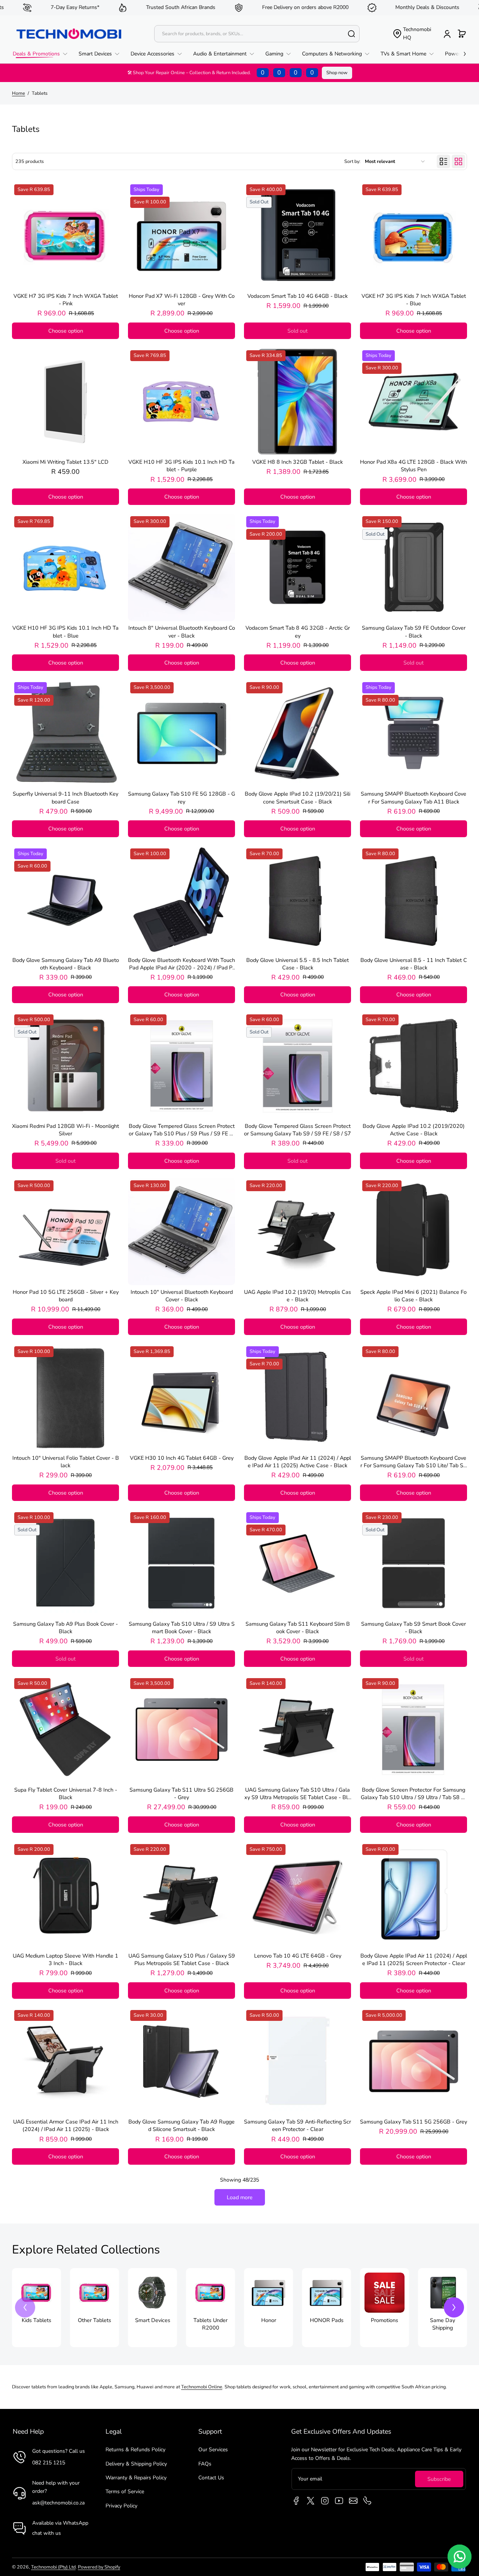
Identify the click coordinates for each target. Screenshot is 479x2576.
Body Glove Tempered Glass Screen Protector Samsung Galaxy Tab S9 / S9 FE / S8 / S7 (298, 1130)
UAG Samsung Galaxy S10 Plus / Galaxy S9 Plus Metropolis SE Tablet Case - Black (182, 1959)
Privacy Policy (121, 2506)
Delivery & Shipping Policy (136, 2464)
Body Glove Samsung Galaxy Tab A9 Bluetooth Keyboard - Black (66, 964)
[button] (412, 34)
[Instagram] (325, 2501)
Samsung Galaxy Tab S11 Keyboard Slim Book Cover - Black (298, 1628)
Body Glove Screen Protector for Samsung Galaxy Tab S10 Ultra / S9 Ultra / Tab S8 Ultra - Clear (414, 1793)
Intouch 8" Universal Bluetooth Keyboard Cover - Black (182, 632)
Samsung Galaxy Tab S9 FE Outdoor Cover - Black (414, 632)
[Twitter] (311, 2501)
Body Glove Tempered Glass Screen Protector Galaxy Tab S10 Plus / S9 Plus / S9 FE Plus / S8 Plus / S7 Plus (182, 1130)
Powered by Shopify (99, 2567)
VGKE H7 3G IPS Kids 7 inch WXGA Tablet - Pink (66, 300)
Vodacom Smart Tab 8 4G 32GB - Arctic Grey (298, 632)
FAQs (205, 2464)
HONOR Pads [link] (327, 2320)
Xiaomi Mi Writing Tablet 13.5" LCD (65, 462)
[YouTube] (339, 2501)
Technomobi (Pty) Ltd (53, 2567)
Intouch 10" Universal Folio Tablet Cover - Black (66, 1462)
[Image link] (36, 2308)
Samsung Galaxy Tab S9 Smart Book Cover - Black (414, 1628)
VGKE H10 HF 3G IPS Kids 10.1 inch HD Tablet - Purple (181, 466)
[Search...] (351, 34)
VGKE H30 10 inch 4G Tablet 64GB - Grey (182, 1458)
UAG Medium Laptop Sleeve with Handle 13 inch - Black (65, 1959)
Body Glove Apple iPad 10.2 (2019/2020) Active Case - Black (414, 1130)
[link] (43, 54)
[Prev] (25, 2307)
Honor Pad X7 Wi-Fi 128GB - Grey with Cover (182, 300)
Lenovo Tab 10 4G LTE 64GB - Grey (298, 1956)
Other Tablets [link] (94, 2320)
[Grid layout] (458, 161)
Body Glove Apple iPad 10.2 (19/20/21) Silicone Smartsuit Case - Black (298, 797)
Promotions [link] (385, 2320)
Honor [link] (269, 2320)
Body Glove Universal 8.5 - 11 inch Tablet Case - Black (414, 964)
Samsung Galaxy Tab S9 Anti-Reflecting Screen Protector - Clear (298, 2125)
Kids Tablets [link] (36, 2320)
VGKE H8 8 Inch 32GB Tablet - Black (298, 462)
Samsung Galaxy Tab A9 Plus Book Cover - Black (65, 1628)
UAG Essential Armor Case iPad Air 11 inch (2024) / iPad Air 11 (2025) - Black (66, 2125)
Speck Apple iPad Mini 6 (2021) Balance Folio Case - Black (414, 1296)
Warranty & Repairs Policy (136, 2478)
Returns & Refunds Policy (135, 2450)
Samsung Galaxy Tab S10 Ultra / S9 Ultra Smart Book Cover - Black (182, 1628)
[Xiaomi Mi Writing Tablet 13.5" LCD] (65, 402)
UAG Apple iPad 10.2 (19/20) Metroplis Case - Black (298, 1296)
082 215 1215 (49, 2463)
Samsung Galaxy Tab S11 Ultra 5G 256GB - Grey (181, 1793)
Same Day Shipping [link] (443, 2324)
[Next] (454, 2307)
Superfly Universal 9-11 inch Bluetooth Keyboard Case (65, 797)
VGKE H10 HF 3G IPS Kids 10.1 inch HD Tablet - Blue (65, 632)
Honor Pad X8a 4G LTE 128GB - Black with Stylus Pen (414, 466)
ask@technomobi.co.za (58, 2503)
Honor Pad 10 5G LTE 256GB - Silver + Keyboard (66, 1296)
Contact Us (211, 2478)
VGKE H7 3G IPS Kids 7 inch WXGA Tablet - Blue (414, 300)
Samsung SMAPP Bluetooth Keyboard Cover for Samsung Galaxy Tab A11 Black (414, 797)
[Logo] (69, 34)
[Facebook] (296, 2501)
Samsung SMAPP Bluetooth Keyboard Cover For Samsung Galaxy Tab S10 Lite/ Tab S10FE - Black (414, 1462)
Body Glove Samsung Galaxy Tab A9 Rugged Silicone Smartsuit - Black (181, 2125)
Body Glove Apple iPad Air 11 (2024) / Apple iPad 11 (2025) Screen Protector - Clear (414, 1959)
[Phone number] (367, 2501)
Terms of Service (125, 2492)
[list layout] (443, 161)
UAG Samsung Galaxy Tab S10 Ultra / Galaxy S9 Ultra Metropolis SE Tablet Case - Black (298, 1793)
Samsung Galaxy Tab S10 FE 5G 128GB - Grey (181, 797)
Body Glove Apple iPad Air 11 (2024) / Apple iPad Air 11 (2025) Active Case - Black (298, 1462)
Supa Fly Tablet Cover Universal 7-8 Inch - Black (66, 1793)
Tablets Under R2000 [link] (210, 2324)
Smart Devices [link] (153, 2320)
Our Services (213, 2450)
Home (19, 93)
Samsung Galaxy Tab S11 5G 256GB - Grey (414, 2122)
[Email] (353, 2501)
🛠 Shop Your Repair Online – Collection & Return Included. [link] (221, 73)
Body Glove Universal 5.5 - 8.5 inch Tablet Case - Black (298, 964)
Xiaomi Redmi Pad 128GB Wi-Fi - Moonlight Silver (65, 1130)
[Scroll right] (460, 52)
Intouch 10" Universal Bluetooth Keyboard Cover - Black (182, 1296)
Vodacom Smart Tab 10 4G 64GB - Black (298, 296)
